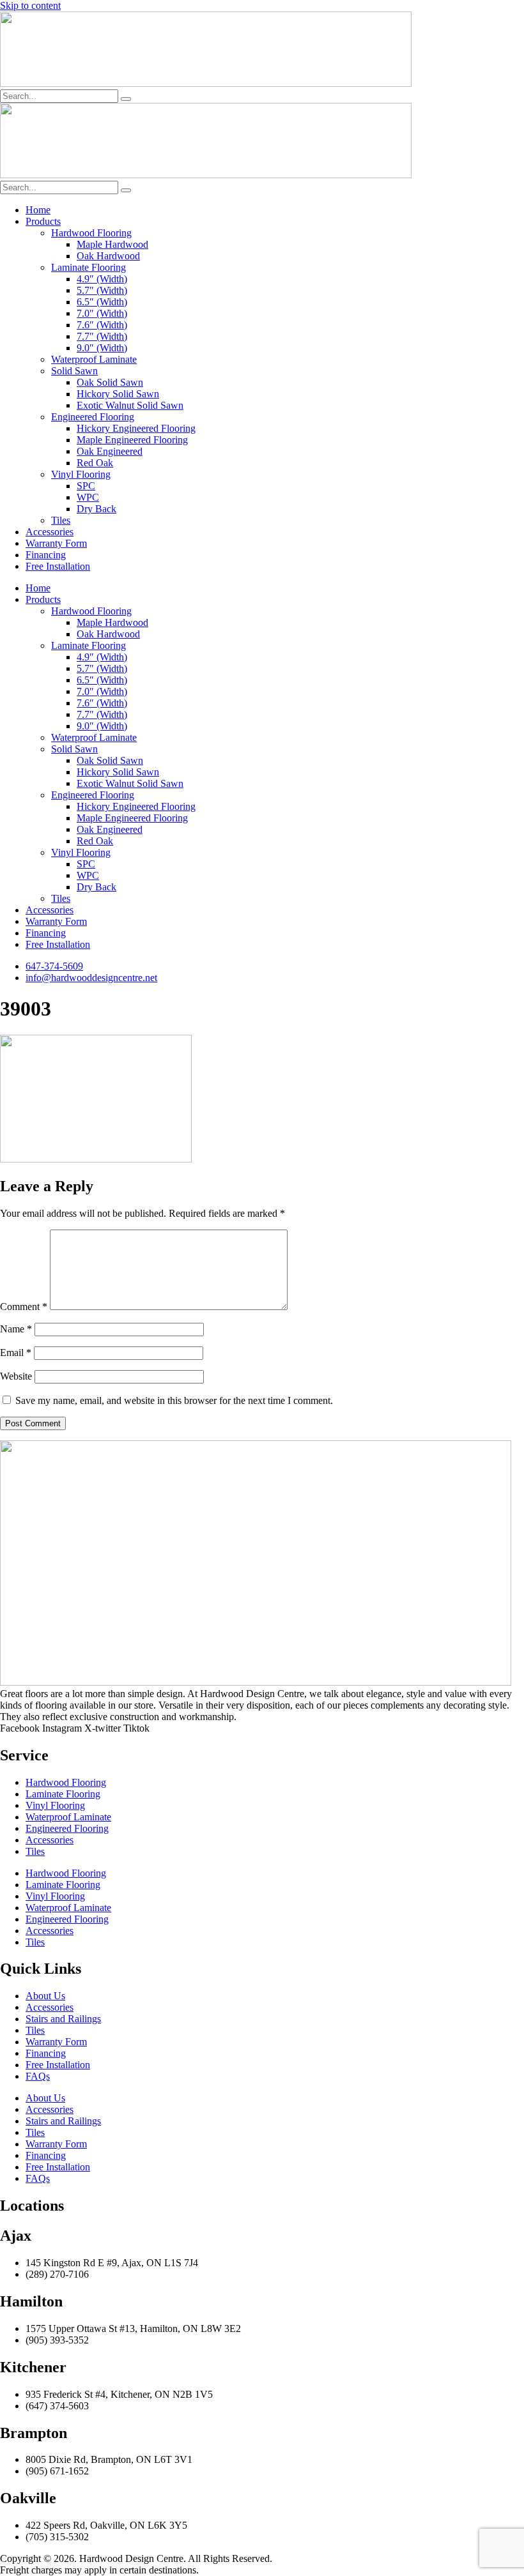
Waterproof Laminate (94, 359)
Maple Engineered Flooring (132, 440)
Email (16, 1353)
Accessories (50, 532)
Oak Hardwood (108, 256)
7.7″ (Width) (102, 336)
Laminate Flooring (89, 267)
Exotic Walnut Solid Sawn (130, 405)
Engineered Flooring (93, 417)
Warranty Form (56, 543)
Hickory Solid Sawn (118, 394)
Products (43, 221)
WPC (88, 497)
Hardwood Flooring (91, 233)
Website (16, 1376)
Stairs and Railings (63, 2019)
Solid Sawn (74, 371)
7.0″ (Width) (102, 313)
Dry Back (96, 509)
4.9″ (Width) (102, 279)
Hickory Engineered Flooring (136, 428)
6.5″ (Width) (102, 302)
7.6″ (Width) (102, 325)
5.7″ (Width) (102, 290)
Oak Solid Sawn (110, 382)
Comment (24, 1307)
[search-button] (126, 99)
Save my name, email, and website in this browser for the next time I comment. (174, 1400)
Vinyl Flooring (81, 474)
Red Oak (95, 463)
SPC (86, 486)
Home (38, 210)
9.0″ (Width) (102, 348)
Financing (46, 555)
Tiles (61, 520)
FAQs (38, 2076)
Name (16, 1329)
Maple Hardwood (112, 244)
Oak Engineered (110, 451)
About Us (45, 1996)
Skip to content (30, 5)
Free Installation (58, 566)
